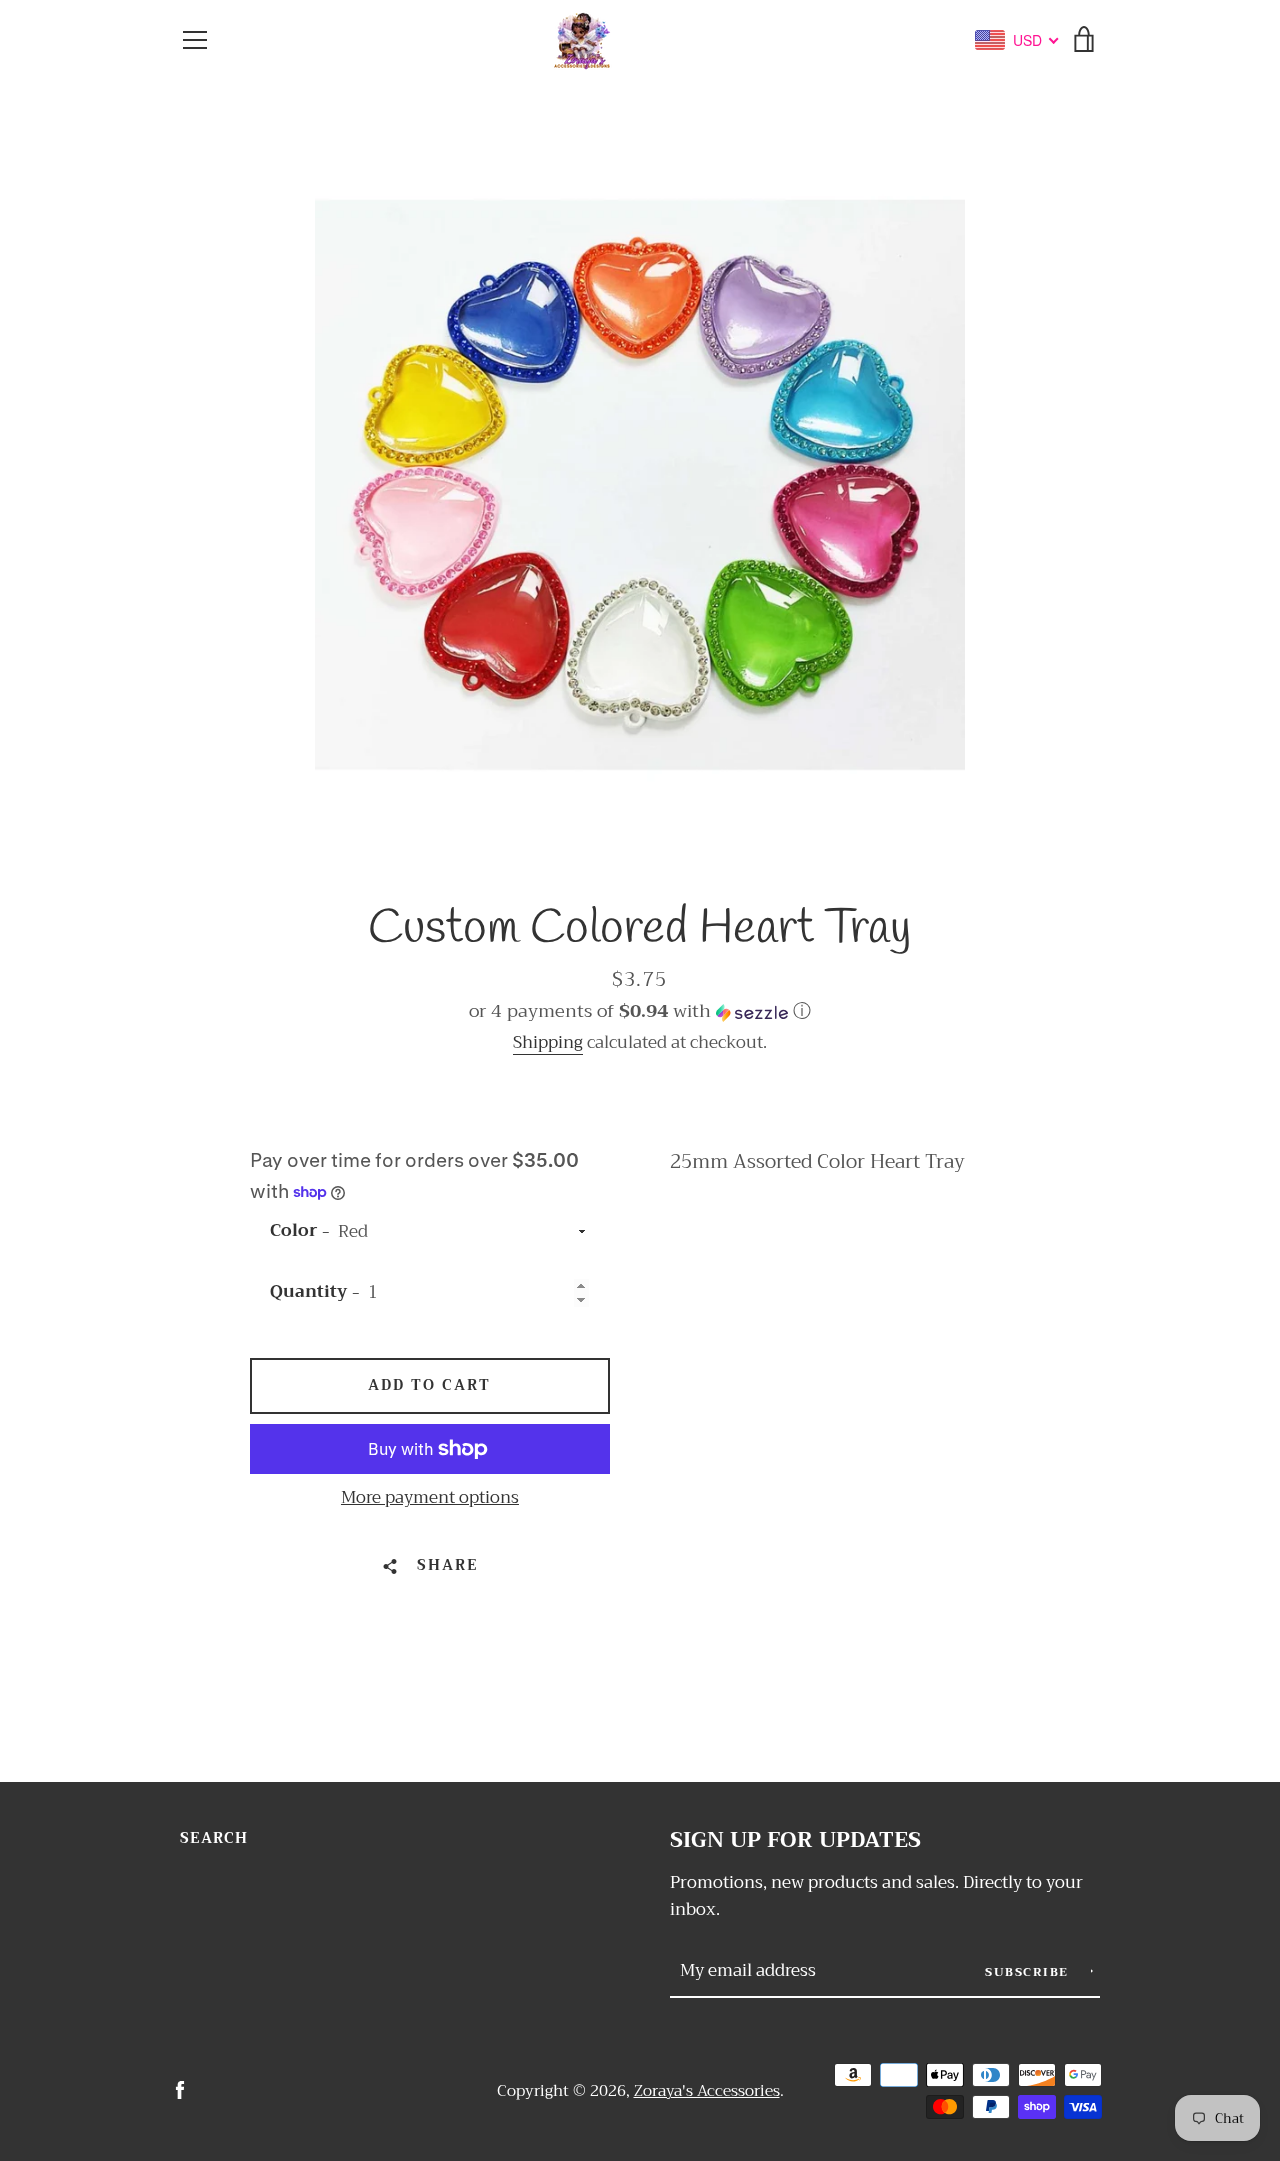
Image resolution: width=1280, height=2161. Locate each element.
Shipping (548, 1042)
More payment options (430, 1498)
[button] (640, 1011)
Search (214, 1838)
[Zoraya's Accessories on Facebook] (180, 2089)
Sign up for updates (795, 1840)
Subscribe (1029, 1972)
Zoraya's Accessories (707, 2091)
